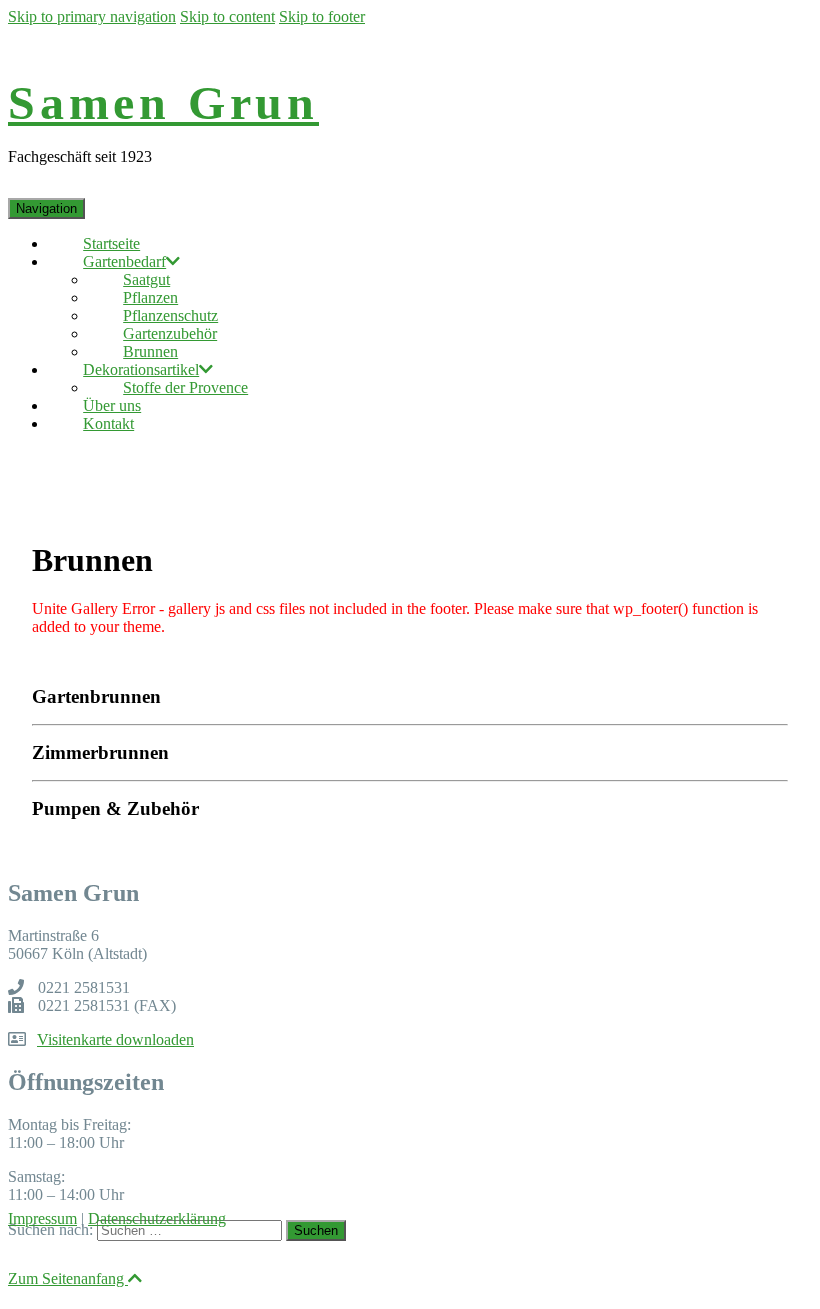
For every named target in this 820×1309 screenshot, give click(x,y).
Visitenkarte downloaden (115, 1039)
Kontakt (108, 423)
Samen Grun (163, 102)
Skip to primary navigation (92, 16)
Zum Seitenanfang (68, 1278)
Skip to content (227, 16)
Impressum (42, 1218)
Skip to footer (322, 16)
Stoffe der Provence (185, 387)
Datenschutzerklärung (157, 1218)
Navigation (46, 208)
